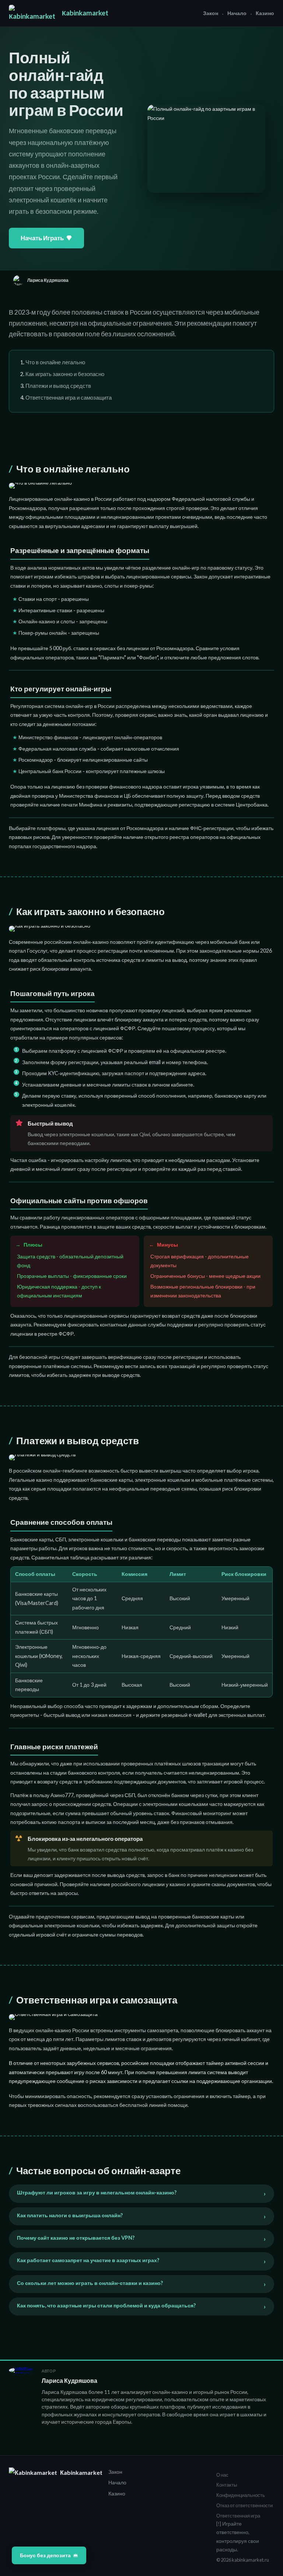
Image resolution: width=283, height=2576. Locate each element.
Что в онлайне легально (55, 362)
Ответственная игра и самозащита (69, 397)
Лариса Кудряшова (69, 2380)
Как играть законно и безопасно (65, 374)
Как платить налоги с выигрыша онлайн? (70, 2215)
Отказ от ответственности (244, 2505)
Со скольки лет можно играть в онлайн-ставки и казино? (90, 2283)
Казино (265, 13)
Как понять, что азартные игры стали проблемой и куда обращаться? (106, 2305)
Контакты (227, 2485)
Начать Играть (42, 238)
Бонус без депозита (45, 2555)
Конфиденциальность (241, 2495)
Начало (237, 13)
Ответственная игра (238, 2516)
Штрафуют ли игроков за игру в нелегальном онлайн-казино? (97, 2192)
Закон (211, 13)
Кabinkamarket (85, 13)
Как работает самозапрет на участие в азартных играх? (88, 2260)
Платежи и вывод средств (58, 386)
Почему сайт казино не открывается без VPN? (76, 2238)
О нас (222, 2475)
